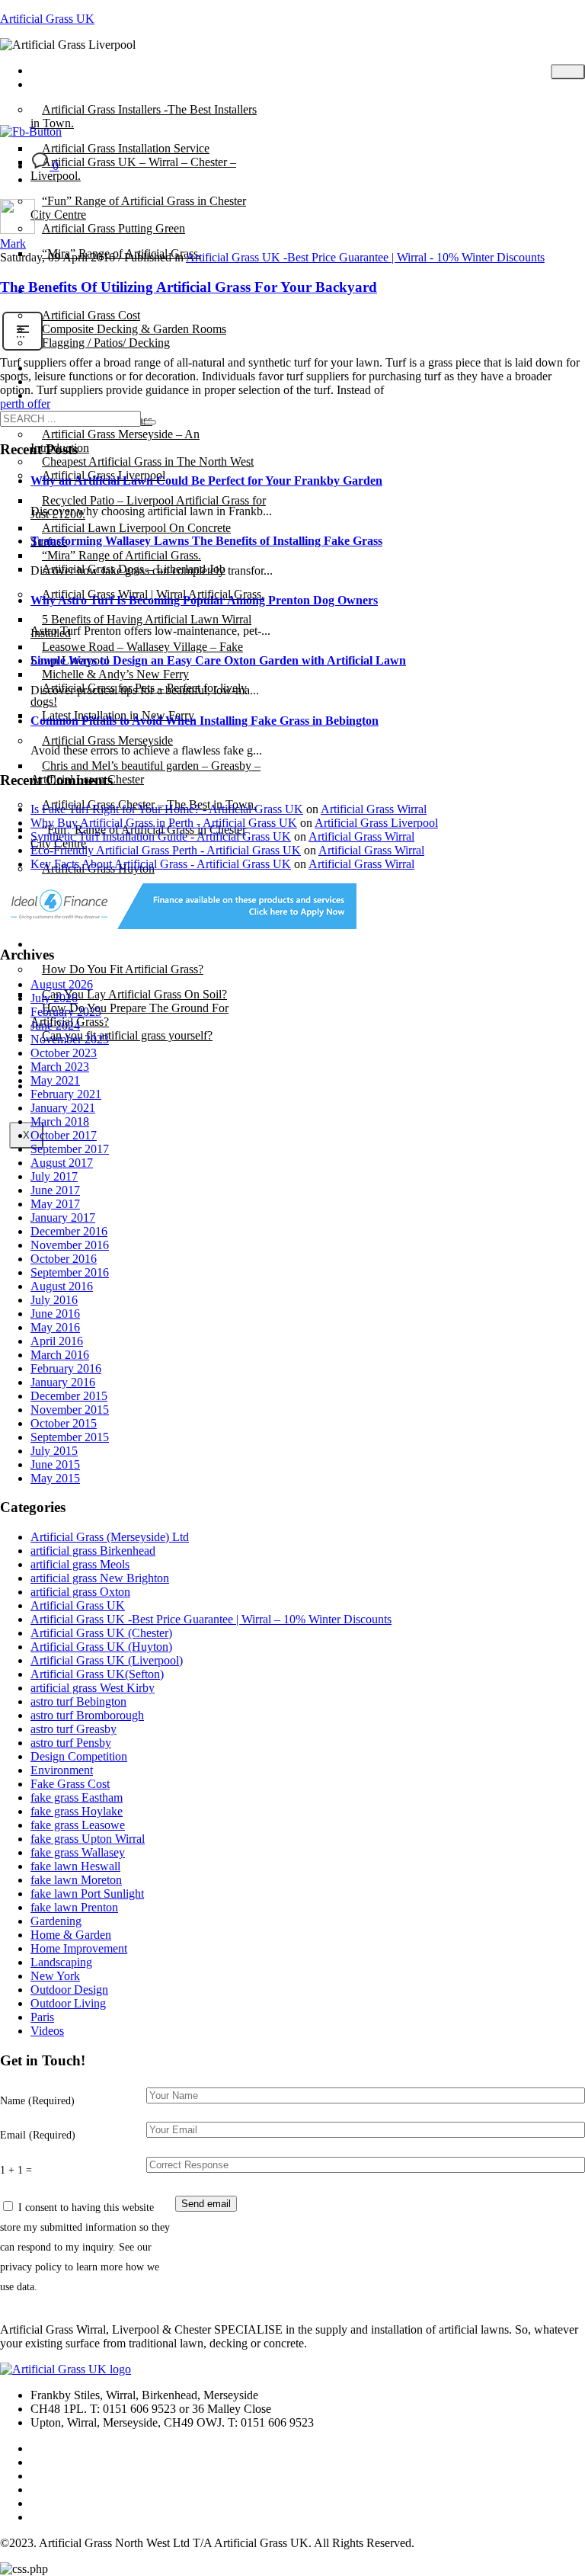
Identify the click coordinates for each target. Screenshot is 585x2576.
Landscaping (61, 1962)
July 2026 (54, 998)
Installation (68, 944)
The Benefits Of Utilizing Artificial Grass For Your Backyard (189, 287)
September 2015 (70, 1437)
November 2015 (70, 1410)
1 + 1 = (16, 2170)
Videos (47, 2031)
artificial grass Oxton (80, 1592)
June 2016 (55, 1314)
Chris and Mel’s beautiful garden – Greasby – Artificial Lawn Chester (145, 772)
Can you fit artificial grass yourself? (127, 1035)
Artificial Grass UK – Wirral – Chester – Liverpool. (133, 169)
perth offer (25, 404)
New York (55, 1976)
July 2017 (54, 1176)
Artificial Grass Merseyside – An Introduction (115, 441)
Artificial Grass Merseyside (107, 740)
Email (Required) (38, 2135)
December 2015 (69, 1396)
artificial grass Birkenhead (93, 1551)
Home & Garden (71, 1935)
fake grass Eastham (77, 1797)
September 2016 (70, 1272)
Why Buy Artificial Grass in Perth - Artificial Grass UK (164, 823)
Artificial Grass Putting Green (113, 228)
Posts (54, 84)
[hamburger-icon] (568, 72)
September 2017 (70, 1149)
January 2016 (63, 1382)
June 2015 (55, 1464)
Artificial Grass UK (47, 19)
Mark (13, 244)
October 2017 (64, 1135)
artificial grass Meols (80, 1564)
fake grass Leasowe (78, 1825)
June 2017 (55, 1190)
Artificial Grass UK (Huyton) (101, 1647)
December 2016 (69, 1231)
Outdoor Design (69, 1990)
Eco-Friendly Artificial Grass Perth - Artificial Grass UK (166, 850)
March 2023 (60, 1067)
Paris (42, 2017)
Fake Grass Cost (70, 1784)
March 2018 (60, 1121)
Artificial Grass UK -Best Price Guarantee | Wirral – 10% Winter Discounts (211, 1619)
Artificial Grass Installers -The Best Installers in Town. (144, 116)
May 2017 (55, 1204)
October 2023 (64, 1053)
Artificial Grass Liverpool (376, 823)
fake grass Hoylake (77, 1811)
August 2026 (62, 984)
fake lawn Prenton (74, 1907)
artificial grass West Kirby (93, 1688)
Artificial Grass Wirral (374, 809)
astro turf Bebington (78, 1701)
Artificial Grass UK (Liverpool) (107, 1660)
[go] (150, 422)
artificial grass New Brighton (100, 1578)
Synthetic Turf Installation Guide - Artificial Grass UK (161, 836)
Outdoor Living (68, 2003)
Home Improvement (79, 1948)
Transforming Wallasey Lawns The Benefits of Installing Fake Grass (206, 541)
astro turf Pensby (71, 1743)
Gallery (60, 395)
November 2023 (70, 1039)
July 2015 (54, 1451)
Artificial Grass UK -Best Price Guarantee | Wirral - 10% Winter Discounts (365, 257)
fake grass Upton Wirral (88, 1839)
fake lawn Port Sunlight (87, 1894)
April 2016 (57, 1341)
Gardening (56, 1921)
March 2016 (60, 1355)
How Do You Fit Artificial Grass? (123, 969)
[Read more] (22, 349)
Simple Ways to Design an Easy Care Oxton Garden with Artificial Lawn (218, 660)
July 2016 (54, 1300)
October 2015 (64, 1423)
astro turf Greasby (74, 1729)
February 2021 (66, 1094)
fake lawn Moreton (76, 1880)
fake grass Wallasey (78, 1852)
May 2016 (55, 1327)
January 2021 (63, 1108)
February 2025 (66, 1012)
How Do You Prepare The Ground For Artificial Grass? (129, 1015)
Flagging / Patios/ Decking (106, 343)
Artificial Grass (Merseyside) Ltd (110, 1537)
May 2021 (55, 1080)
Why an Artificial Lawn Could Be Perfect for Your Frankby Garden (206, 481)
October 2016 (64, 1259)
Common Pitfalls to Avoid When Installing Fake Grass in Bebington (205, 721)
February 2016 (66, 1368)
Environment (62, 1770)
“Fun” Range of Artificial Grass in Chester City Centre (138, 208)
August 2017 (62, 1163)
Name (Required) (37, 2100)
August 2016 (62, 1286)
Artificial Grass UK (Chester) (101, 1633)
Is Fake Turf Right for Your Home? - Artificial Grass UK (167, 809)
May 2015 (55, 1478)
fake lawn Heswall (75, 1866)
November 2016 (70, 1245)
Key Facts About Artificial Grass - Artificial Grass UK (161, 864)
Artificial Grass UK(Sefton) (97, 1674)
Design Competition (79, 1756)
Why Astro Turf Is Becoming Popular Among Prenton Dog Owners (204, 600)
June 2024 (55, 1025)
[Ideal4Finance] (178, 925)
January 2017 (63, 1218)
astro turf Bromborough (87, 1715)
